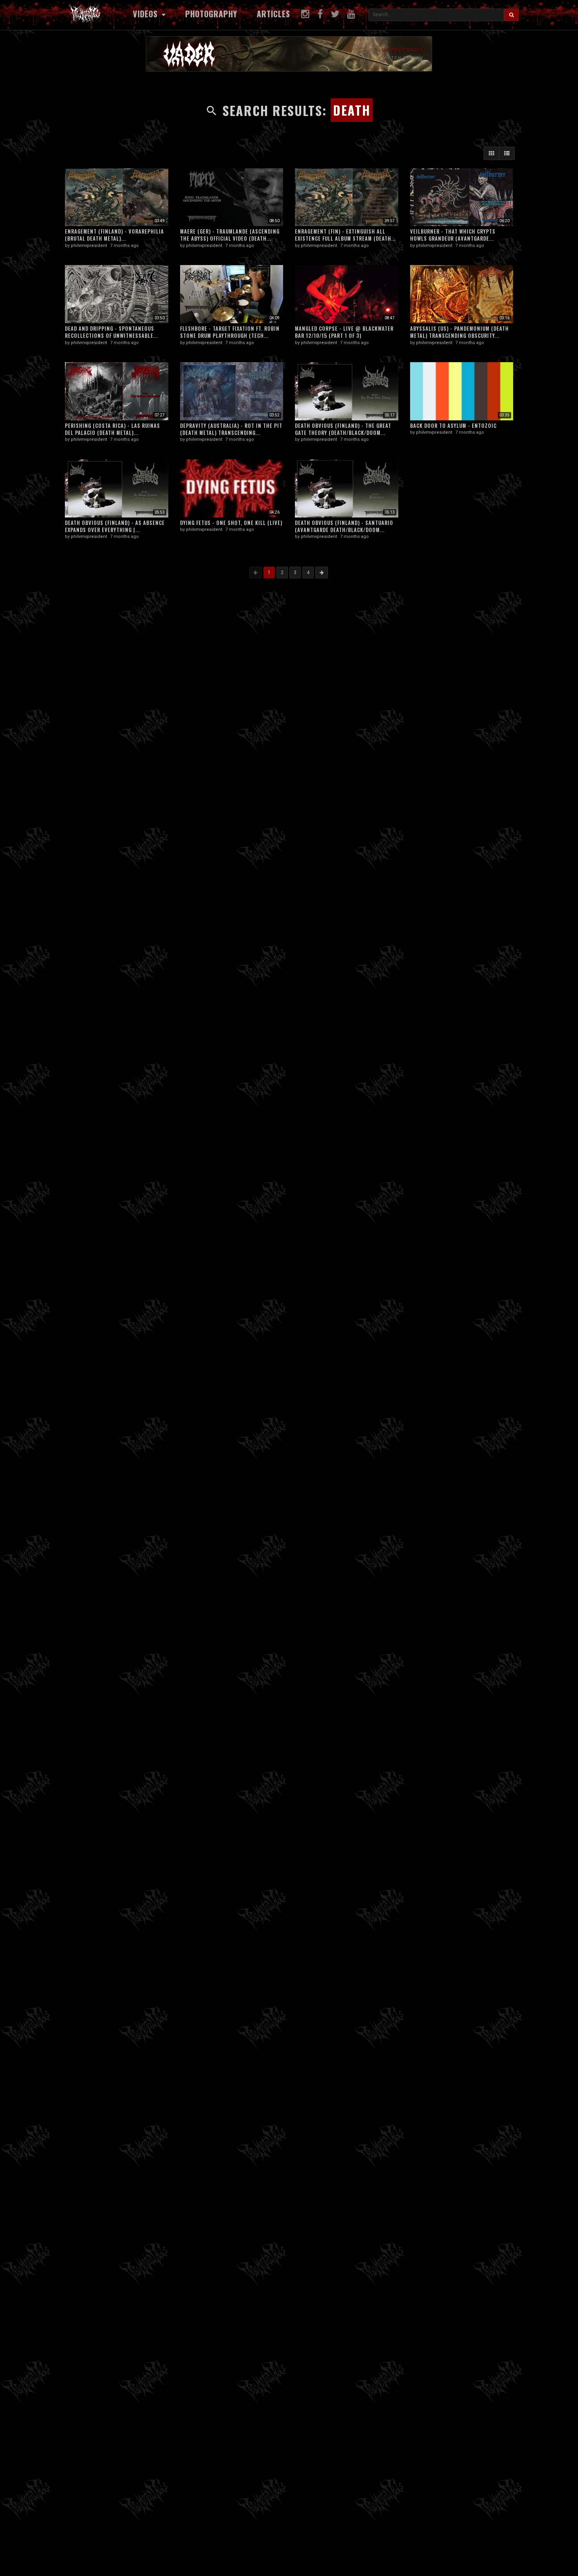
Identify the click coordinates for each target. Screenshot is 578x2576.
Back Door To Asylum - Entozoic (453, 425)
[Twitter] (335, 14)
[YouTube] (351, 14)
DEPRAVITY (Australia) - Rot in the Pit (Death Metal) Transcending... (231, 429)
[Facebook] (320, 14)
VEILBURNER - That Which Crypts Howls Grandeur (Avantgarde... (453, 235)
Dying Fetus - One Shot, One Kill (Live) (231, 523)
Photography (211, 14)
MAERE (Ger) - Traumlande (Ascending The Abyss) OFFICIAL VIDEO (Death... (230, 235)
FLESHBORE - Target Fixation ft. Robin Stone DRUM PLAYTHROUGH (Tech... (230, 332)
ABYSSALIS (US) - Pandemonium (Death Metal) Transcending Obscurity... (459, 332)
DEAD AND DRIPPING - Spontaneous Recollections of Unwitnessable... (111, 332)
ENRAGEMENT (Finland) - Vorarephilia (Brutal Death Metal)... (114, 235)
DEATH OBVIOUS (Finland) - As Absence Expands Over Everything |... (115, 526)
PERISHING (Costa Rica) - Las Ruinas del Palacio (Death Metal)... (112, 429)
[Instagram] (305, 14)
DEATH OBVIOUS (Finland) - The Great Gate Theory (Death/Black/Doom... (343, 429)
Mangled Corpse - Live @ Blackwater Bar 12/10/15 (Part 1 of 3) (344, 332)
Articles (273, 14)
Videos (146, 14)
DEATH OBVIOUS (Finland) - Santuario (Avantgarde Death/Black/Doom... (344, 526)
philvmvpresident (89, 246)
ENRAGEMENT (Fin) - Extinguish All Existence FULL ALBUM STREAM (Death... (345, 235)
